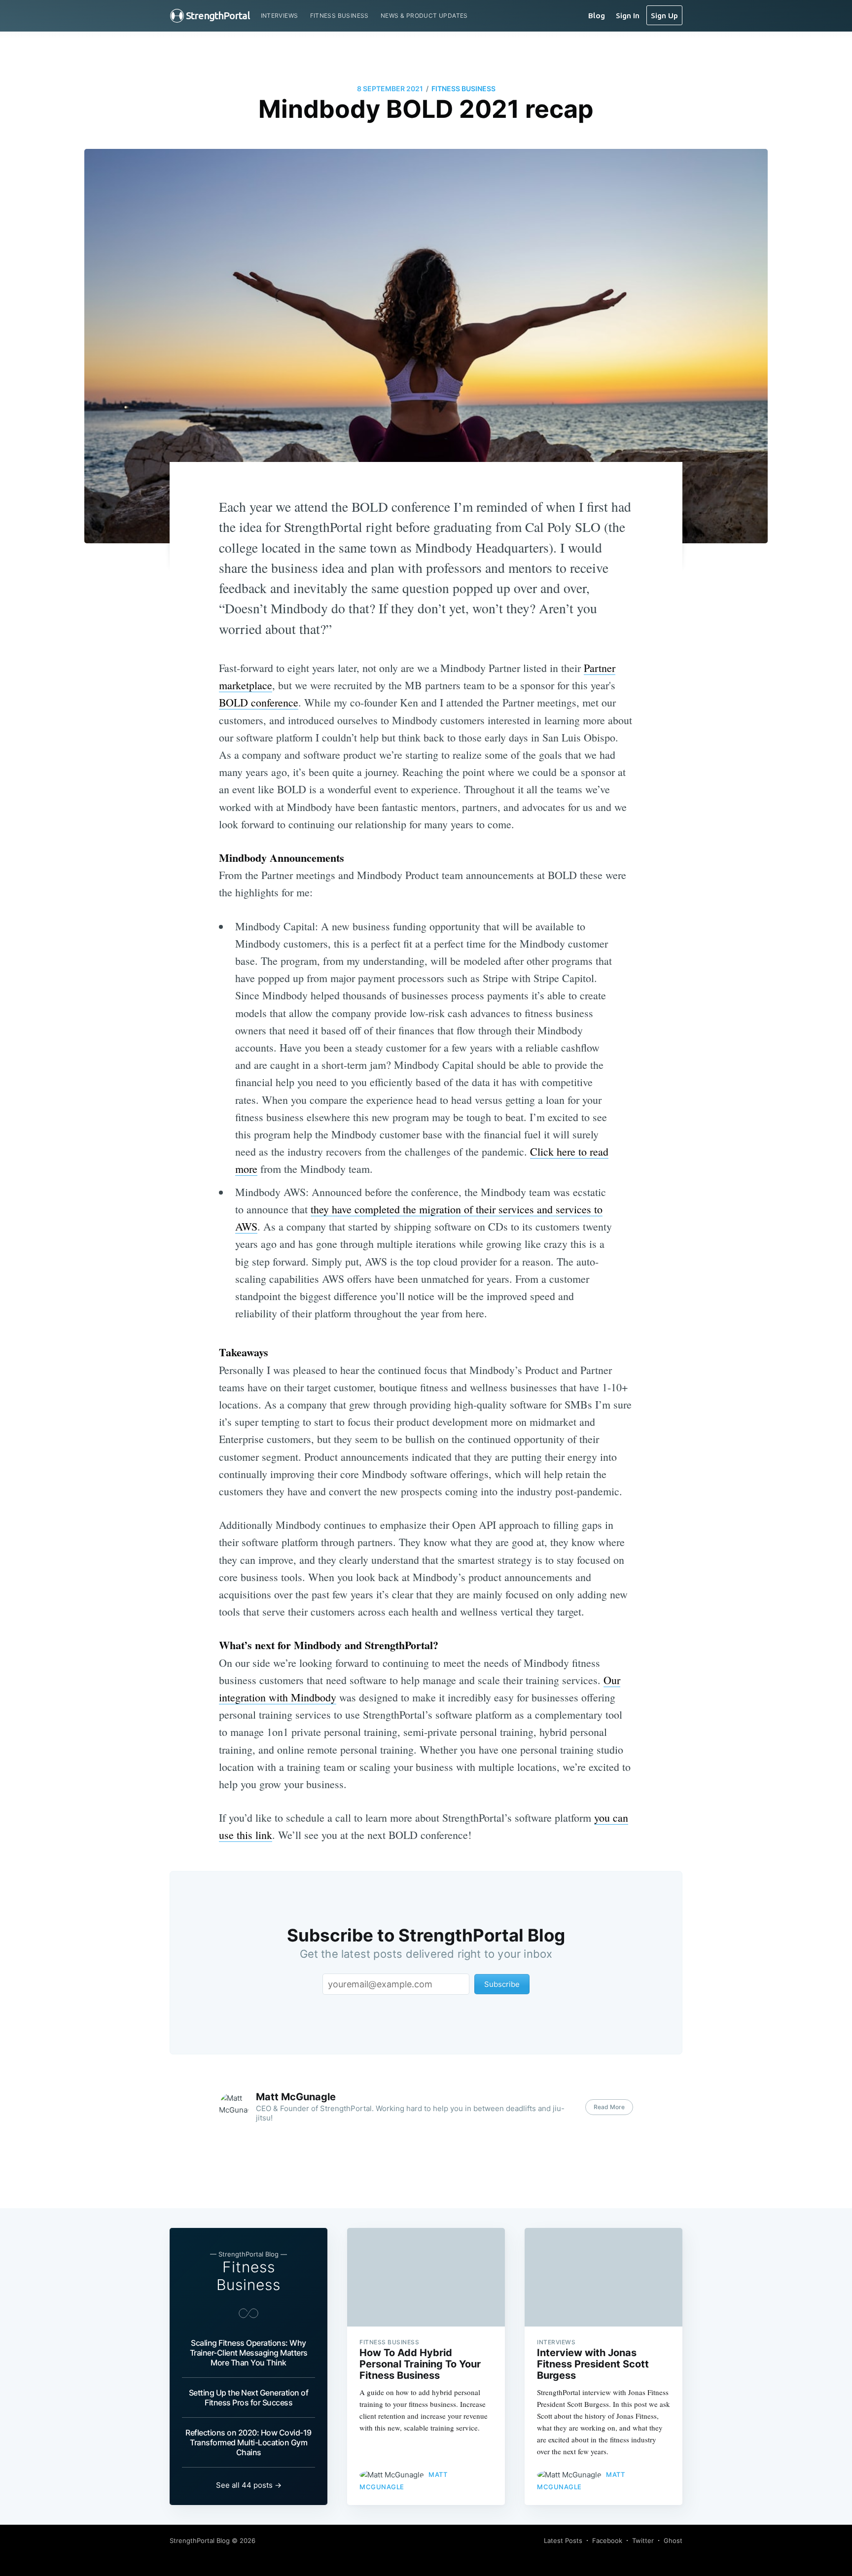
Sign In (628, 15)
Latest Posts (563, 2541)
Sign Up (664, 15)
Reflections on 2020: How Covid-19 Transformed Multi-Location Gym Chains (248, 2442)
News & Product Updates (424, 16)
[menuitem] (280, 16)
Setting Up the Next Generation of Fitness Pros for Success (249, 2398)
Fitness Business (339, 16)
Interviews (280, 16)
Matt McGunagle (296, 2097)
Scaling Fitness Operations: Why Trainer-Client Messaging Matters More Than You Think (249, 2353)
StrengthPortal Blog (200, 2541)
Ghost (673, 2541)
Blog (597, 15)
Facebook (607, 2541)
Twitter (643, 2541)
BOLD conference (259, 702)
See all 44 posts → (249, 2485)
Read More (609, 2107)
